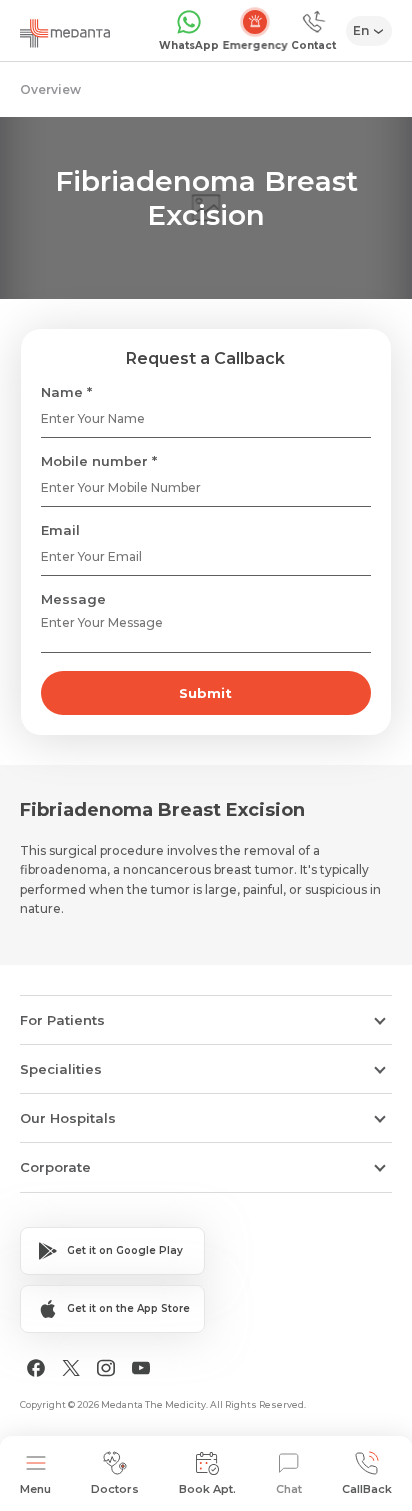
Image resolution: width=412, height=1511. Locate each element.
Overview (50, 89)
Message (73, 599)
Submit (205, 693)
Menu (35, 1489)
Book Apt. (207, 1489)
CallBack (367, 1489)
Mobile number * (99, 461)
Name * (66, 392)
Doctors (115, 1489)
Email (60, 530)
